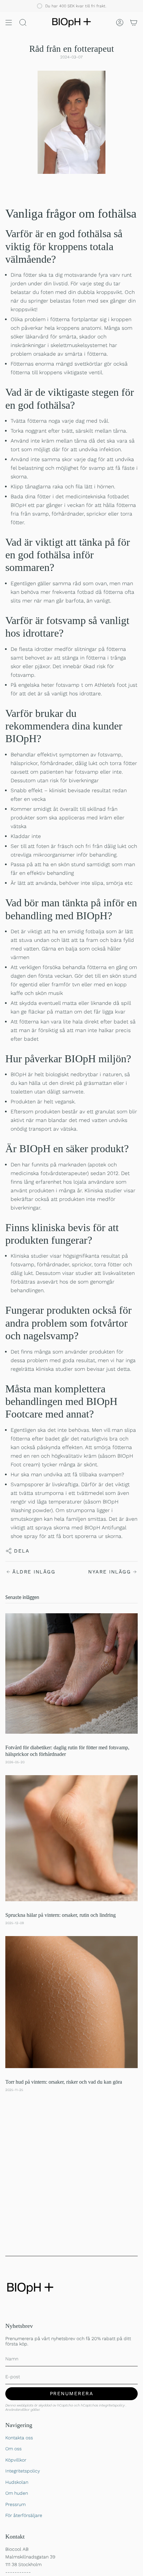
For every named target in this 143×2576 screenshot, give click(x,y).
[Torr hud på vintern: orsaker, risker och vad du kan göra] (71, 2002)
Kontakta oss (19, 2438)
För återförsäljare (24, 2515)
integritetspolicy (112, 2405)
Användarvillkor (18, 2410)
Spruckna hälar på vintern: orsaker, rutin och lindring (61, 1915)
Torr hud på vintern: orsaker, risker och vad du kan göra (64, 2082)
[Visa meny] (9, 23)
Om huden (17, 2493)
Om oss (13, 2449)
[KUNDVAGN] (134, 23)
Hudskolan (17, 2482)
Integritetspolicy (23, 2471)
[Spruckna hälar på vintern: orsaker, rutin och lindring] (71, 1838)
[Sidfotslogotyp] (30, 2288)
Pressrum (15, 2504)
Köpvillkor (16, 2460)
